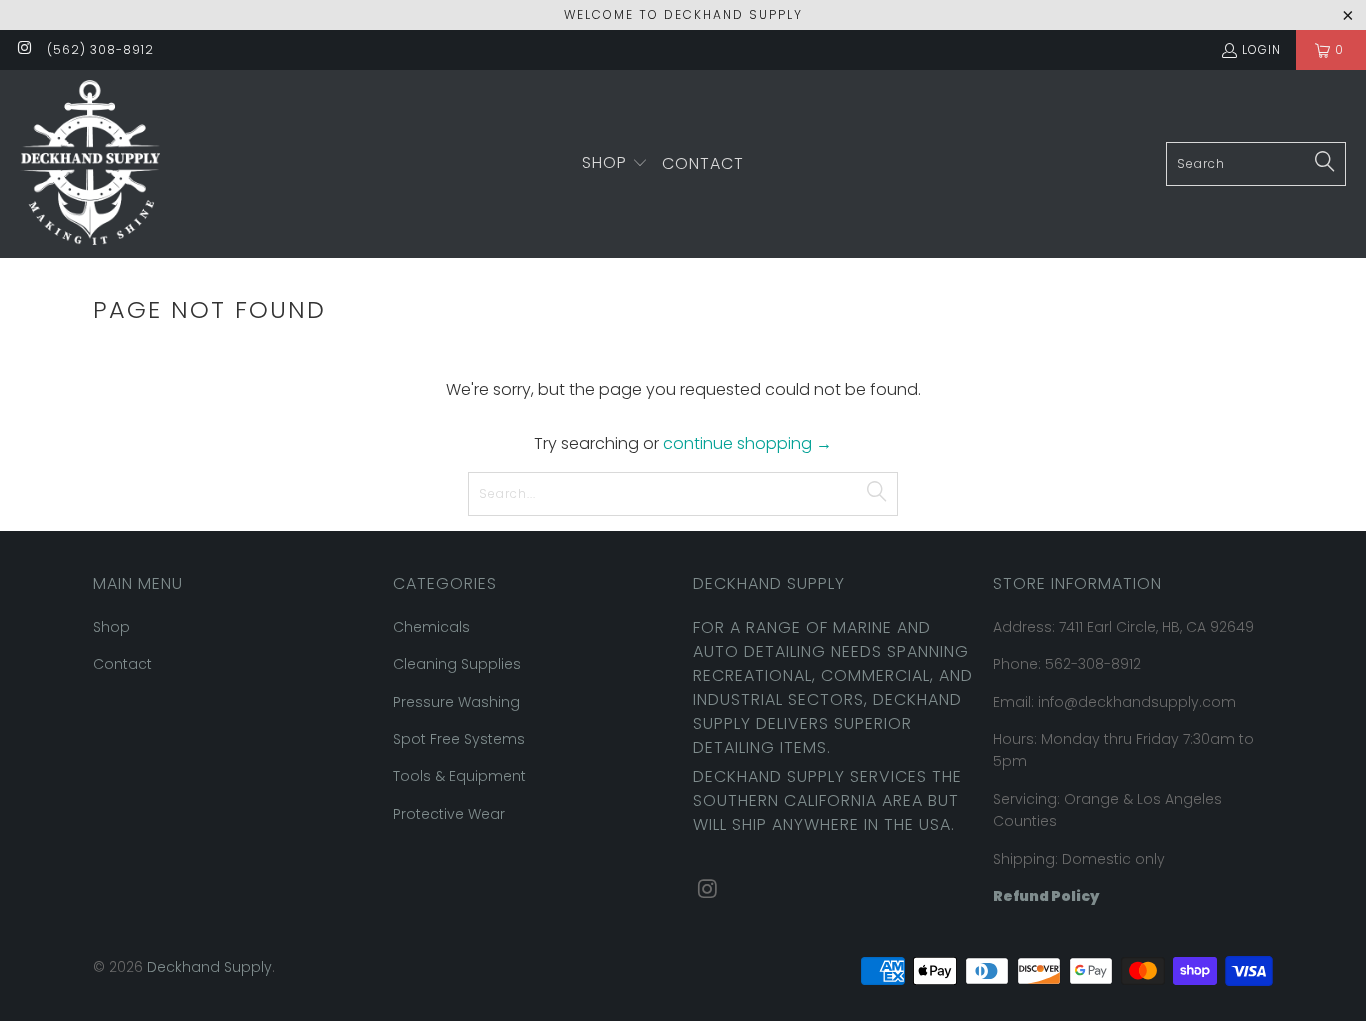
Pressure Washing (456, 702)
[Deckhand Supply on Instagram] (23, 49)
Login (1261, 49)
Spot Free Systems (459, 739)
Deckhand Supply (209, 967)
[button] (615, 164)
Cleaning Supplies (457, 664)
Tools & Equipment (459, 776)
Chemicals (431, 627)
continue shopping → (747, 443)
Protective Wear (449, 814)
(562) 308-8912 (100, 49)
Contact (122, 664)
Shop (111, 627)
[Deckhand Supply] (90, 164)
